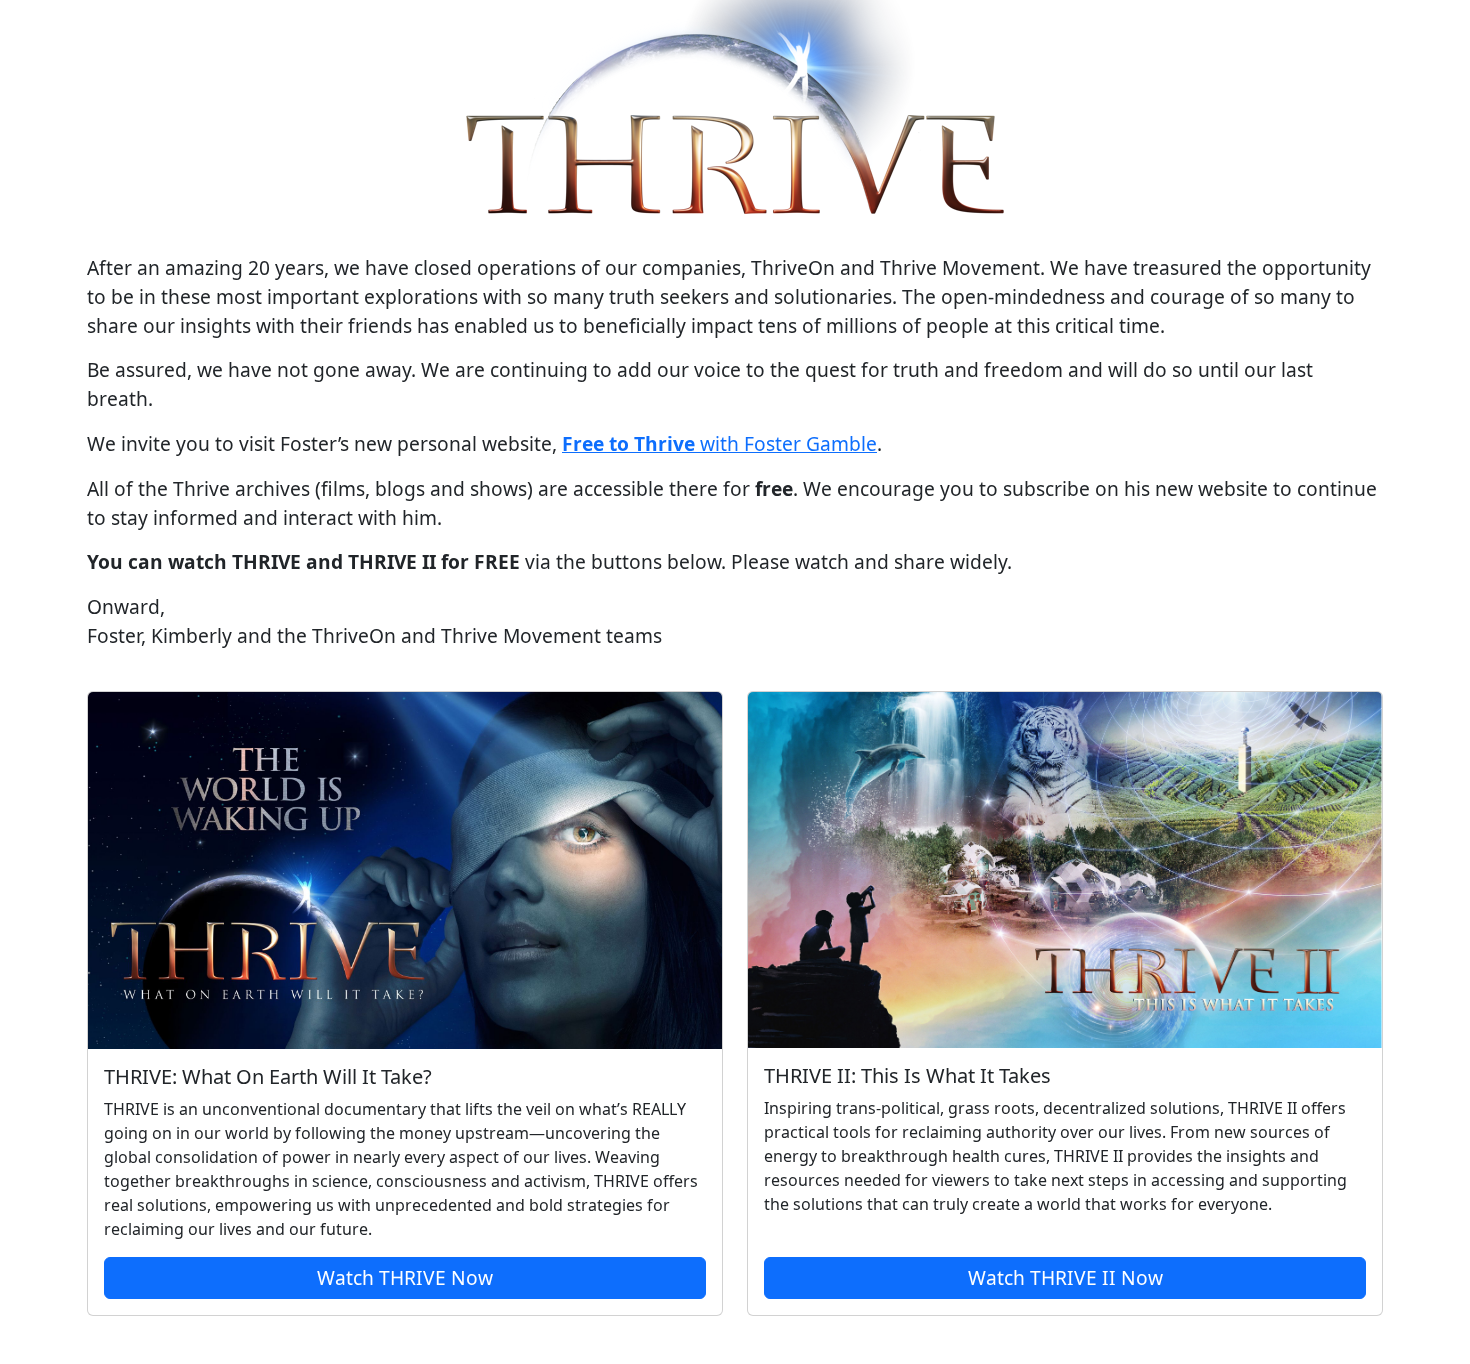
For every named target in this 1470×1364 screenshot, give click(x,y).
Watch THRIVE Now (405, 1277)
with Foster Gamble (719, 443)
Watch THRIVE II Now (1065, 1277)
